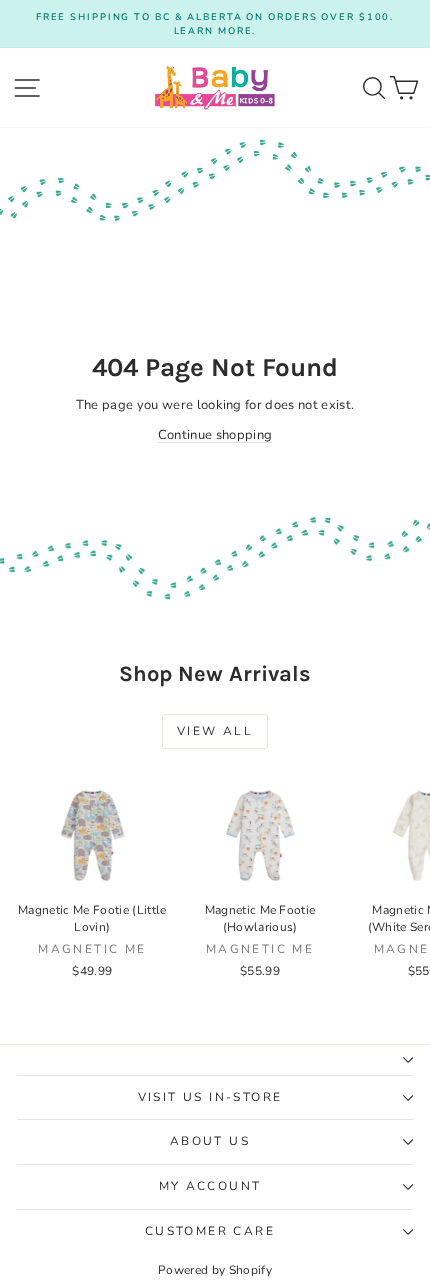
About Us (210, 1141)
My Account (210, 1186)
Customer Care (210, 1231)
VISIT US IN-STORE (210, 1097)
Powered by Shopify (215, 1270)
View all (215, 731)
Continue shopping (215, 435)
